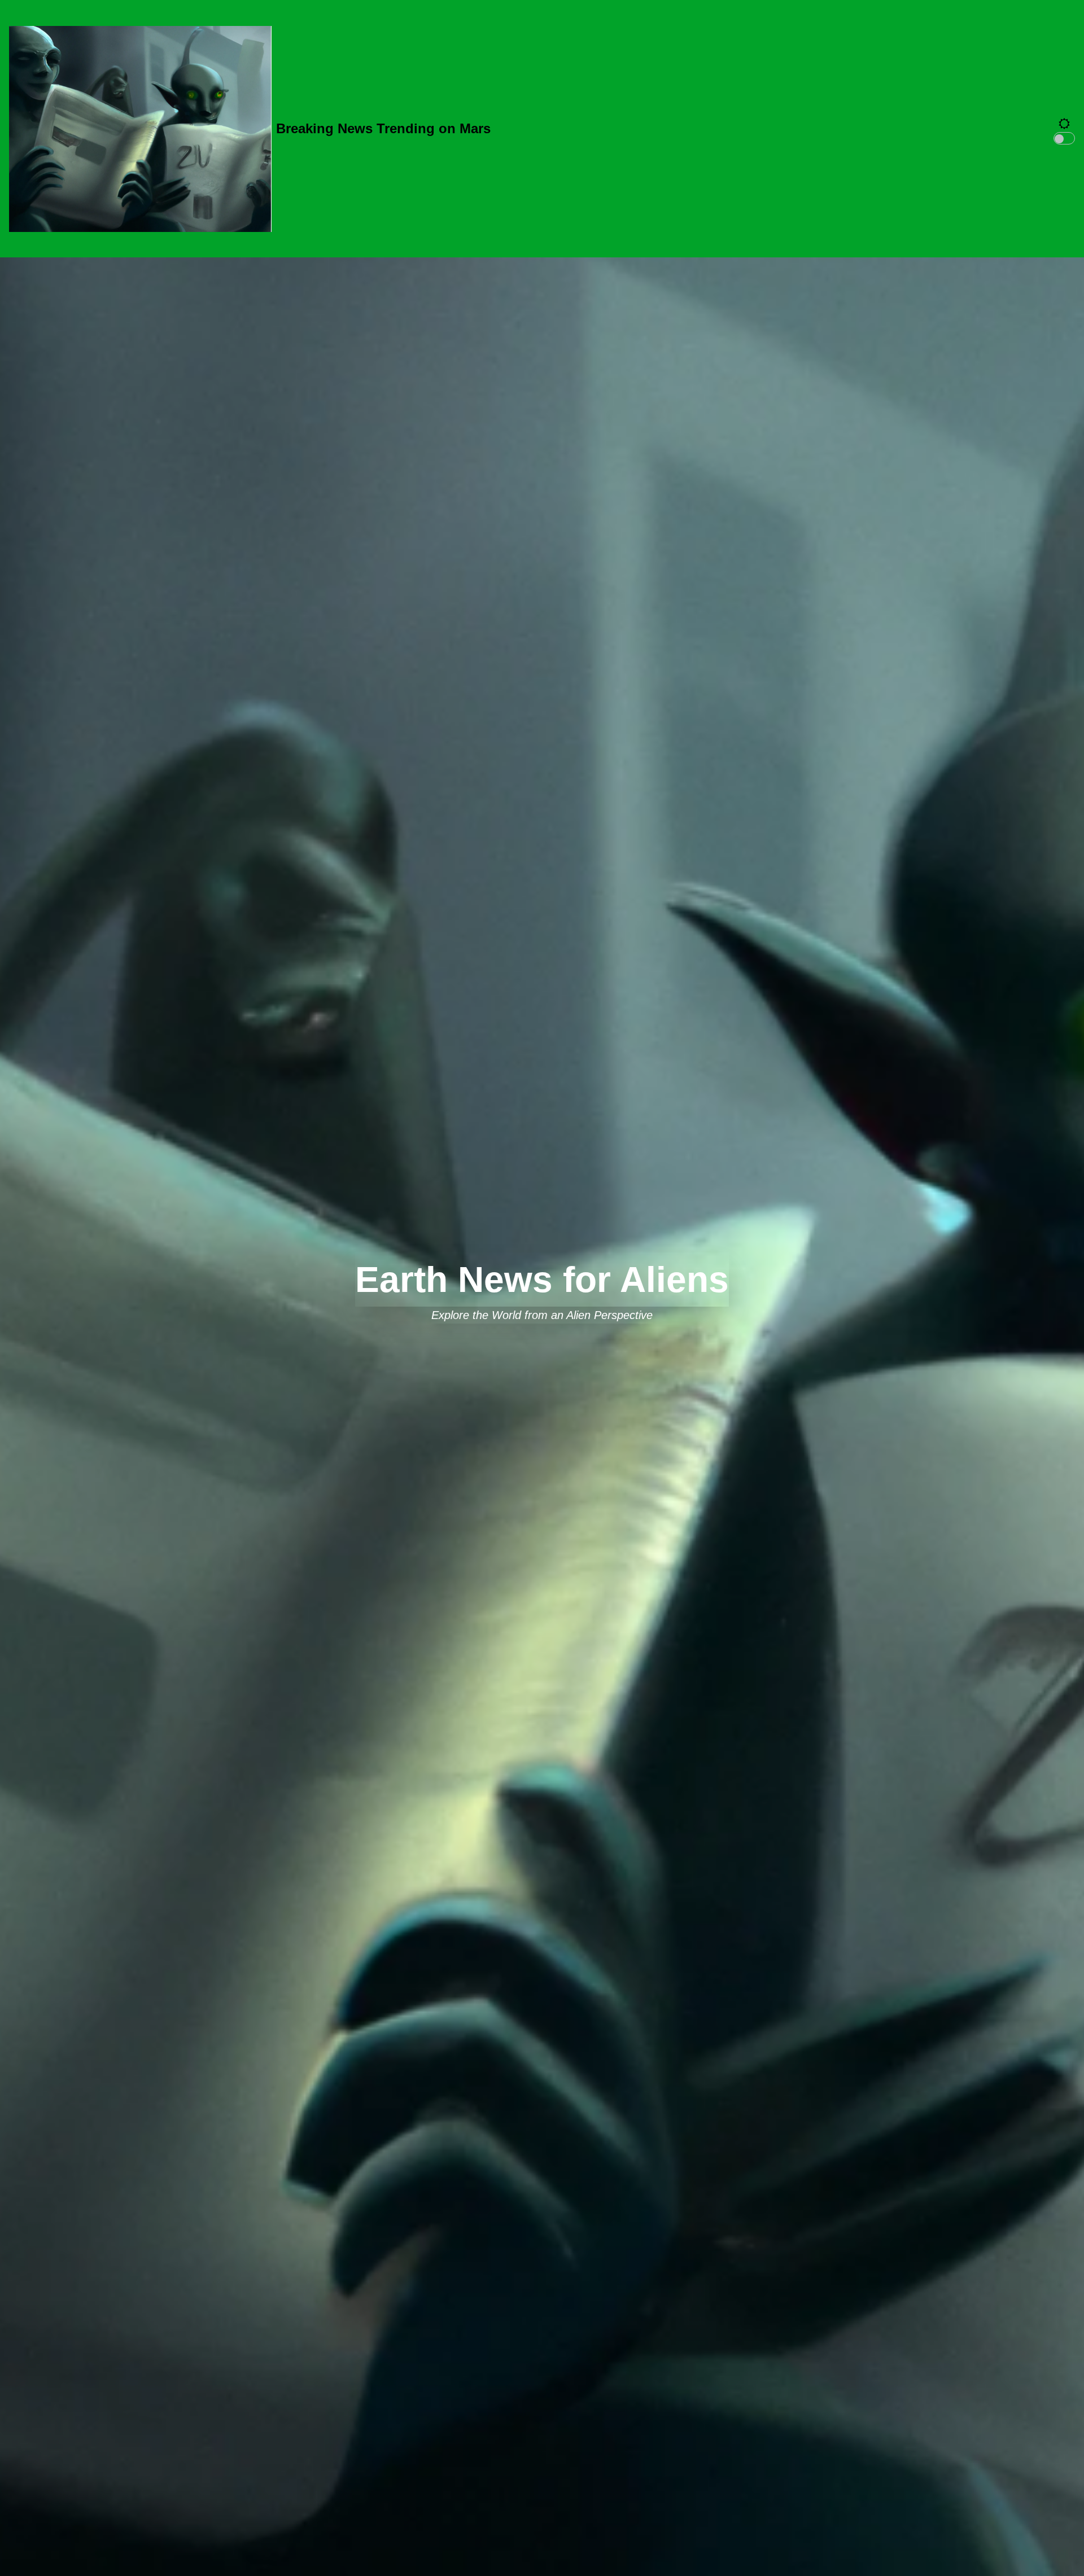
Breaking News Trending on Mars (383, 128)
